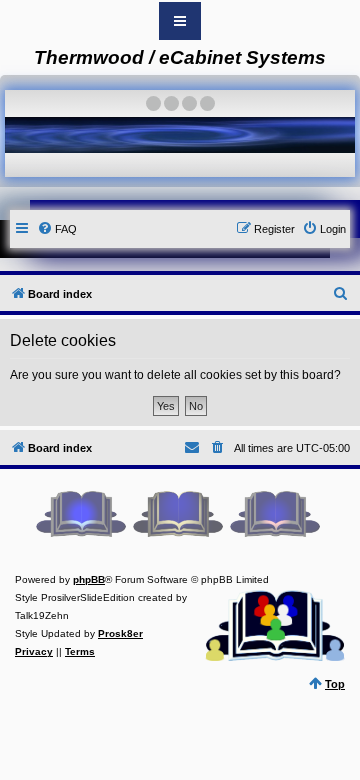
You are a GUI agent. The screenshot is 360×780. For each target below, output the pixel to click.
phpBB (89, 579)
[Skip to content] (180, 21)
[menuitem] (57, 229)
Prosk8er (120, 633)
